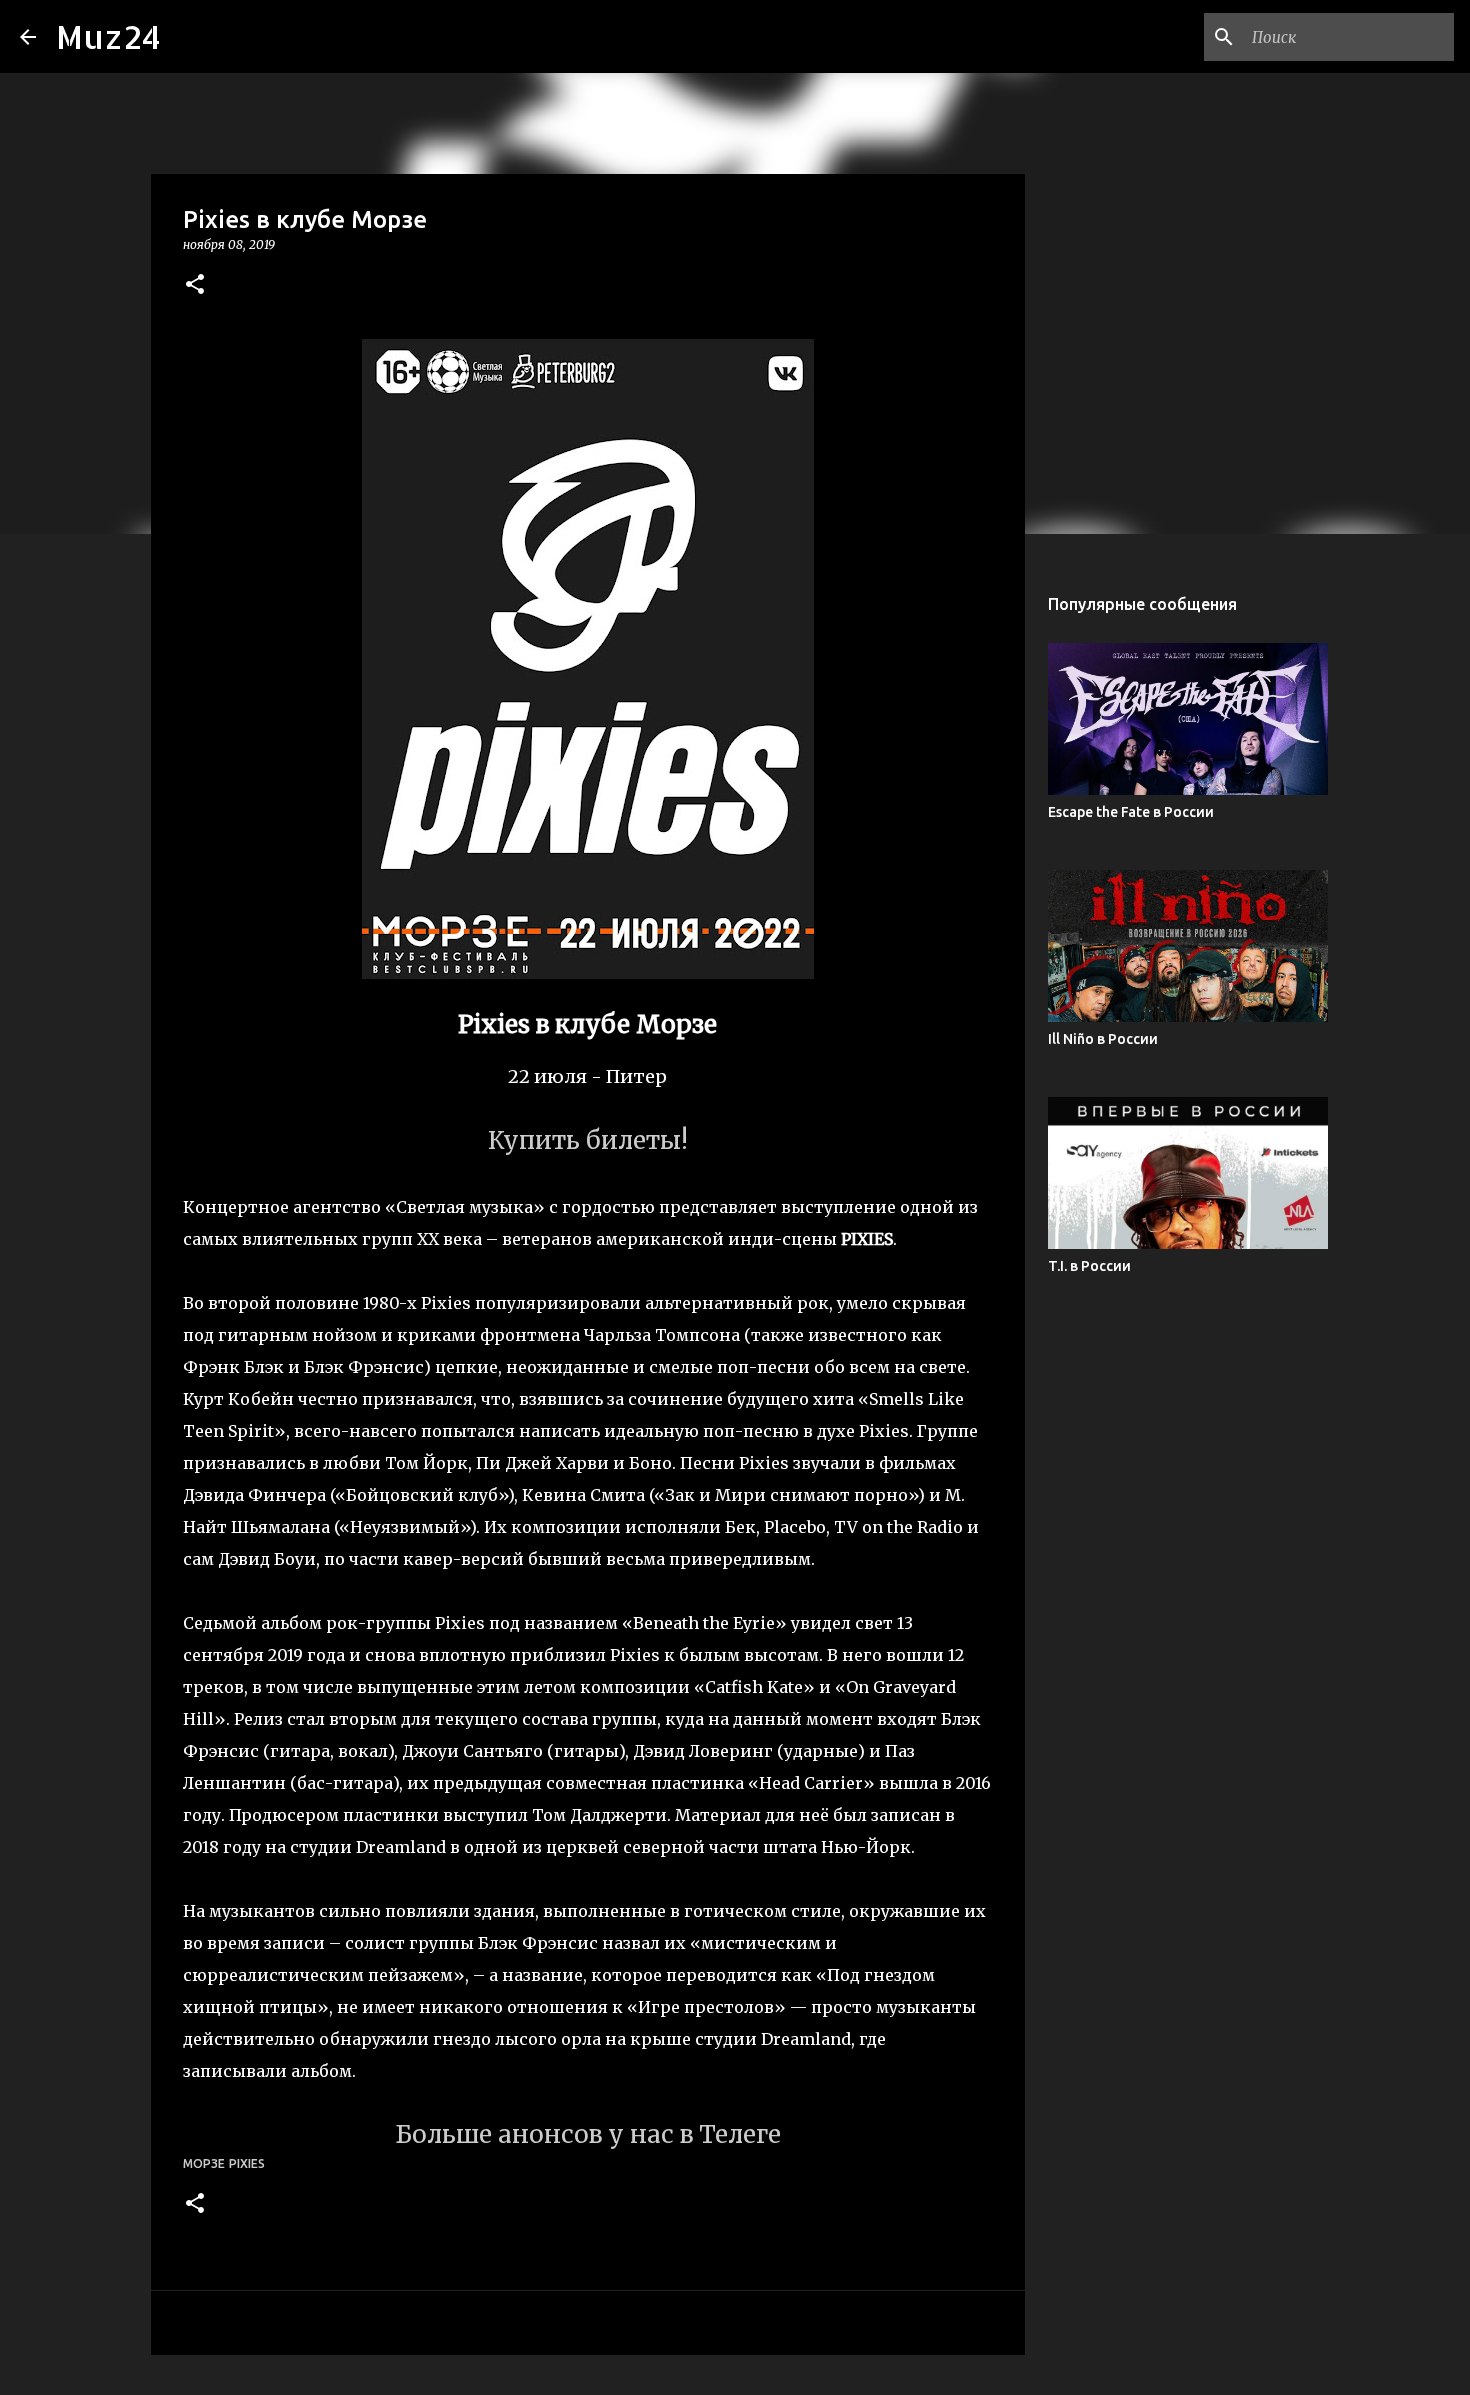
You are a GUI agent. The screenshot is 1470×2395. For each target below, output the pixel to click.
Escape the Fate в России (1131, 812)
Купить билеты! (588, 1140)
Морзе (204, 2163)
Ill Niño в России (1103, 1039)
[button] (195, 285)
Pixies (247, 2163)
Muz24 (108, 36)
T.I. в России (1089, 1266)
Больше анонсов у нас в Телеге (588, 2134)
